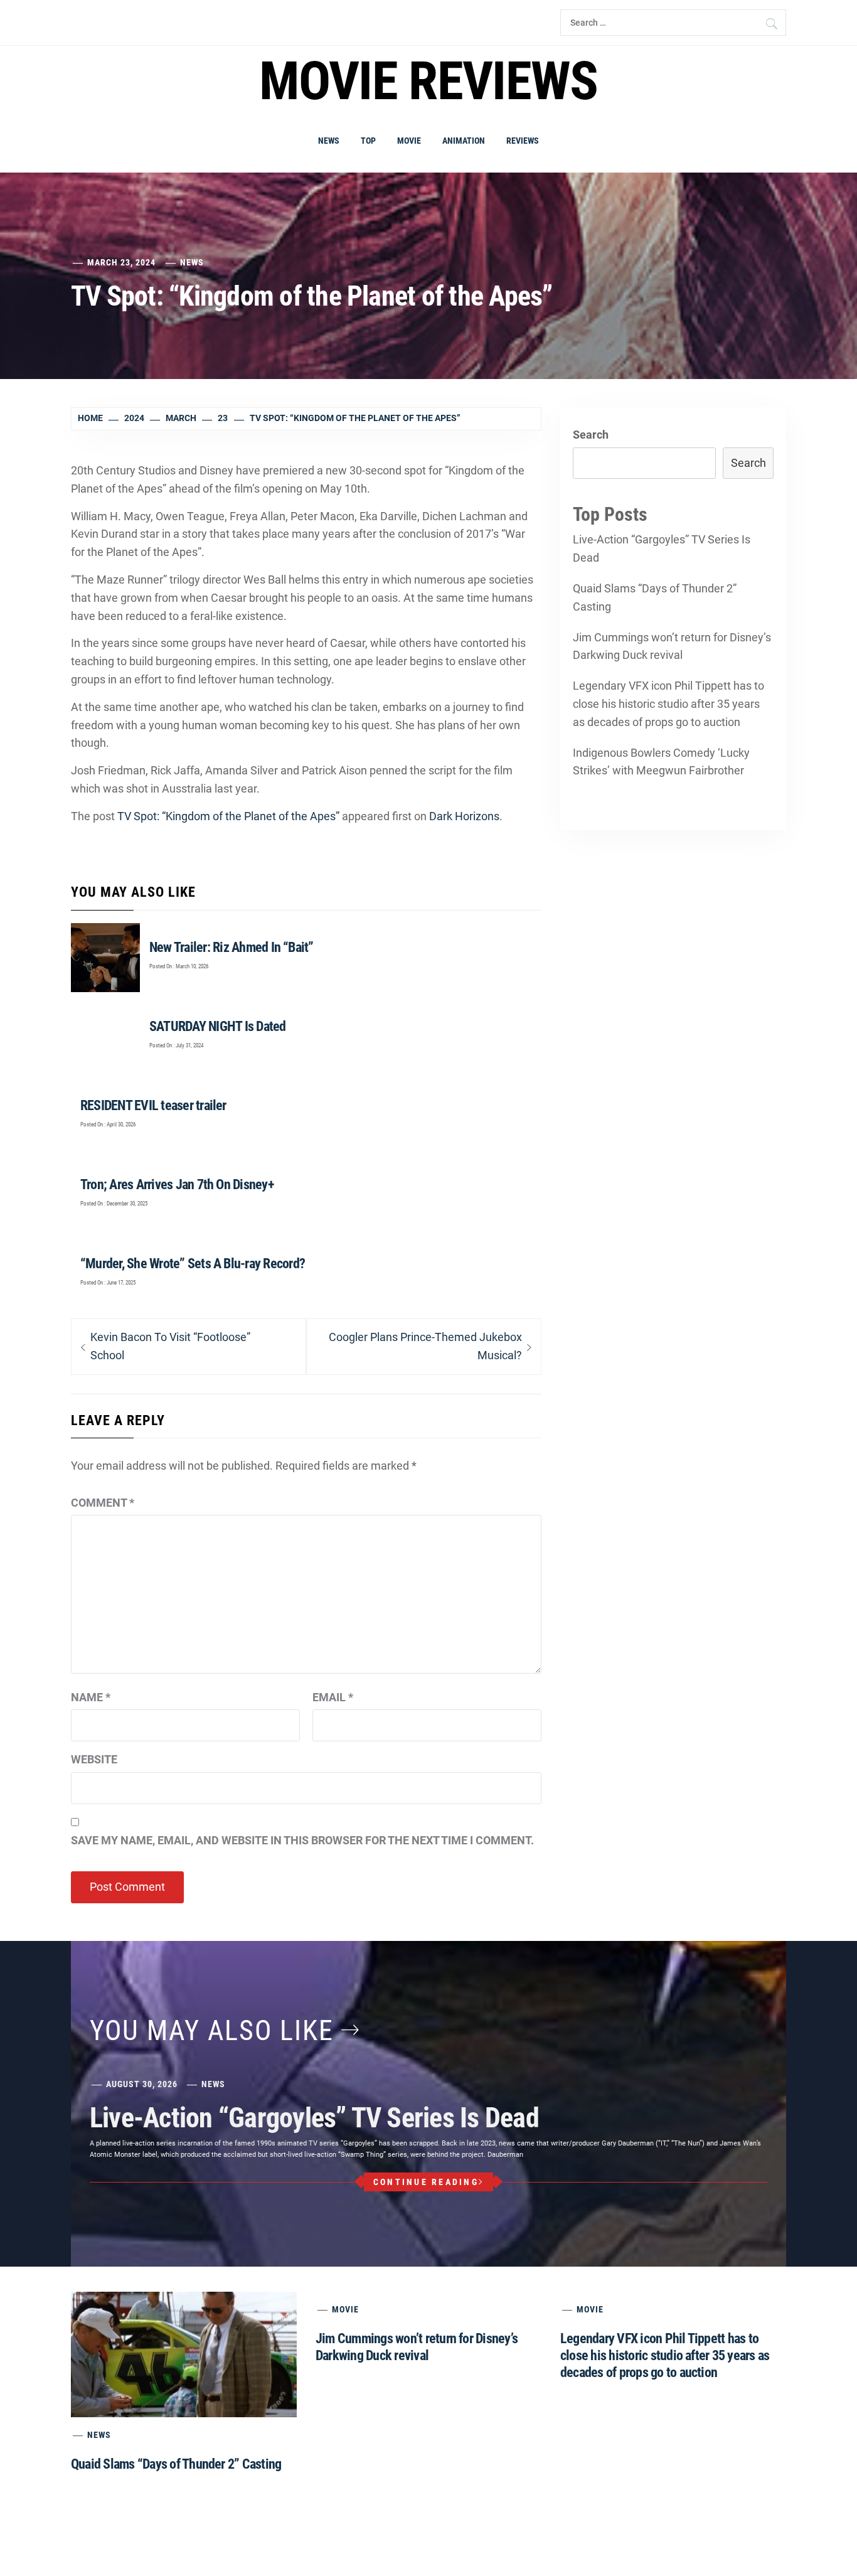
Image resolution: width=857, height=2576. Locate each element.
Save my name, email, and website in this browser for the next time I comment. (302, 1840)
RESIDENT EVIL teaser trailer (153, 1105)
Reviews (523, 141)
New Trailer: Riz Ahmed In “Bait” (232, 947)
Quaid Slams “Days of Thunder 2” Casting (655, 597)
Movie (409, 141)
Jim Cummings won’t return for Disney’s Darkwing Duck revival (672, 646)
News (329, 141)
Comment (103, 1503)
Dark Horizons (464, 816)
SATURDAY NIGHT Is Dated (218, 1026)
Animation (464, 141)
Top (368, 141)
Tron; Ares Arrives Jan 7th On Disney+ (177, 1184)
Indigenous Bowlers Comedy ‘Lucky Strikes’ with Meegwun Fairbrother (661, 762)
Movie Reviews (428, 81)
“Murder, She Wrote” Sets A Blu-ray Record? (193, 1264)
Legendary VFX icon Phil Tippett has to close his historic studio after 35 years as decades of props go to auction (668, 704)
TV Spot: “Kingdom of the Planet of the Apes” (228, 816)
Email (333, 1697)
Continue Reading (426, 2182)
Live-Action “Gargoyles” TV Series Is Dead (662, 548)
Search (591, 435)
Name (91, 1697)
